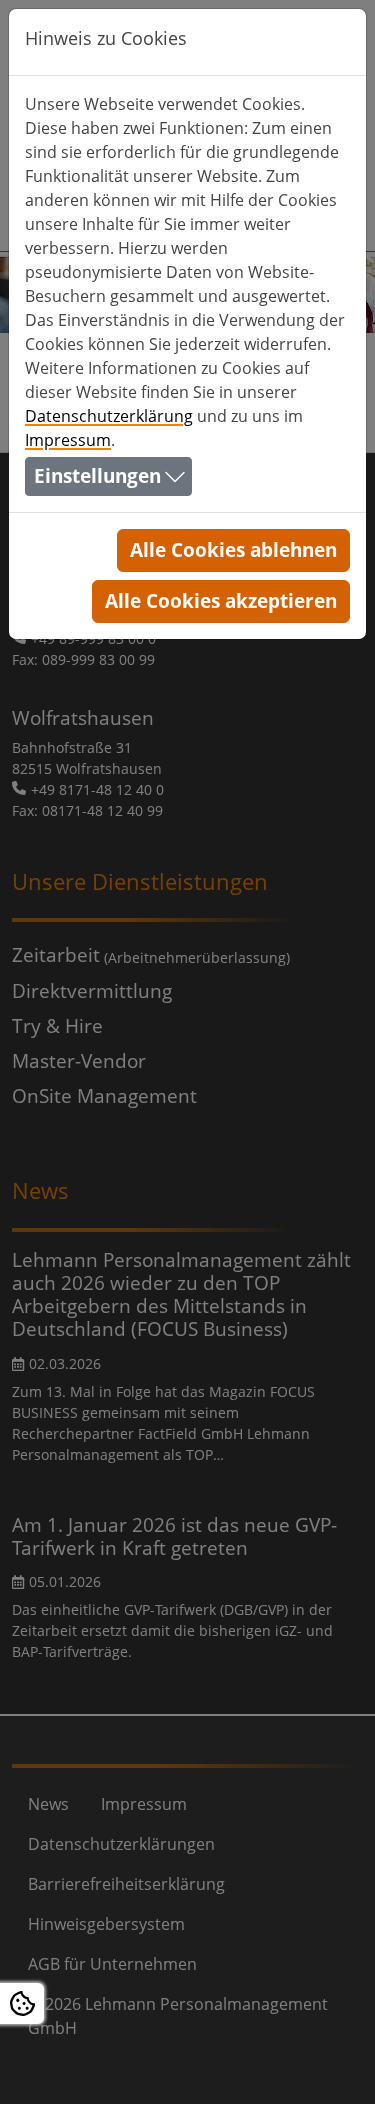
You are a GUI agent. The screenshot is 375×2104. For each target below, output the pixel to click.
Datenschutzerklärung (109, 416)
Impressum (68, 440)
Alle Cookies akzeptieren (221, 600)
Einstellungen (97, 475)
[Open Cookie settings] (22, 2003)
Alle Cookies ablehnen (233, 549)
